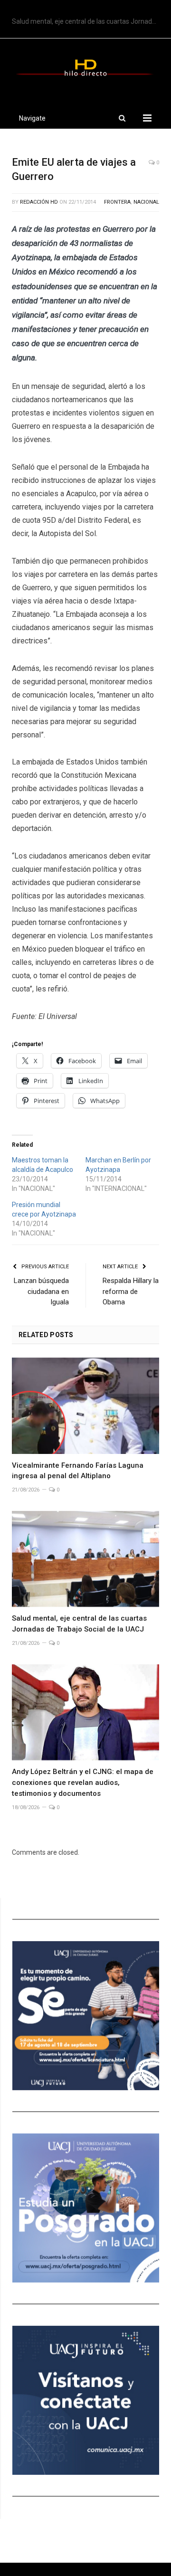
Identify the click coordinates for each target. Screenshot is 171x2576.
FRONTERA (117, 202)
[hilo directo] (85, 66)
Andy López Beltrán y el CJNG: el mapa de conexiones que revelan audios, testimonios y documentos (83, 1783)
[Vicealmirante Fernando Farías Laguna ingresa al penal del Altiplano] (85, 1406)
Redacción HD (39, 202)
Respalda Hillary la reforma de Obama (131, 1291)
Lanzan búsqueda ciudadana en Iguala (41, 1291)
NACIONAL (146, 202)
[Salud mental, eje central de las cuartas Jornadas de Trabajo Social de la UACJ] (85, 1559)
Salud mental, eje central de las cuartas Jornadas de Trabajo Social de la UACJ (88, 21)
